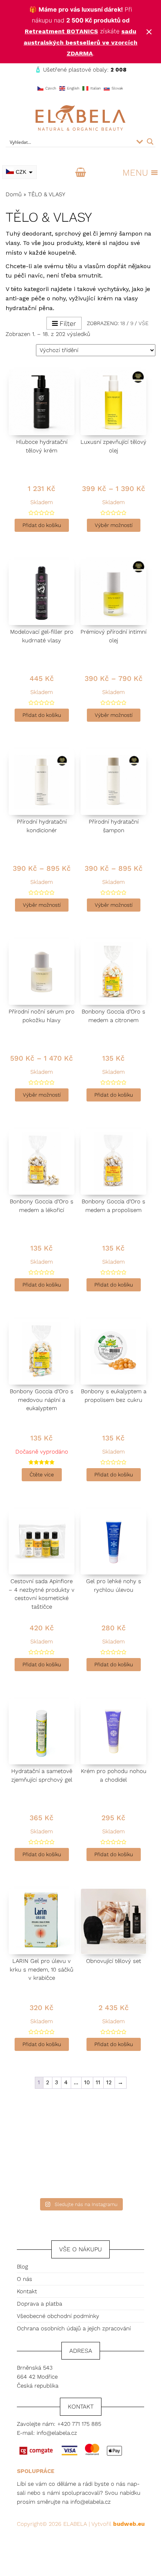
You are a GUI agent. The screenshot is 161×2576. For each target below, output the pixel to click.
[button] (135, 173)
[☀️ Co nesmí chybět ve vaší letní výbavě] (39, 2170)
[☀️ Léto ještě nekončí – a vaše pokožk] (39, 2122)
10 (87, 2082)
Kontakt (27, 2291)
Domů (14, 194)
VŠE (144, 323)
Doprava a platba (40, 2304)
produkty (69, 243)
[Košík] (81, 173)
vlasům (95, 266)
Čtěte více (42, 1475)
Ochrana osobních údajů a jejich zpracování (74, 2328)
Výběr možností (114, 525)
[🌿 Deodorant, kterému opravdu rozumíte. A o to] (122, 2122)
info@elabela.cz (57, 2433)
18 (123, 323)
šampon (131, 234)
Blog (22, 2267)
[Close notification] (149, 32)
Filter (68, 323)
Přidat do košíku (42, 525)
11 (98, 2082)
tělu (71, 266)
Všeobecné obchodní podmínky (58, 2316)
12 (109, 2082)
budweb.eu (129, 2524)
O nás (25, 2279)
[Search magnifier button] (150, 142)
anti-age (17, 298)
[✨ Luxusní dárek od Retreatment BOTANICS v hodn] (122, 2170)
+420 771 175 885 (79, 2424)
